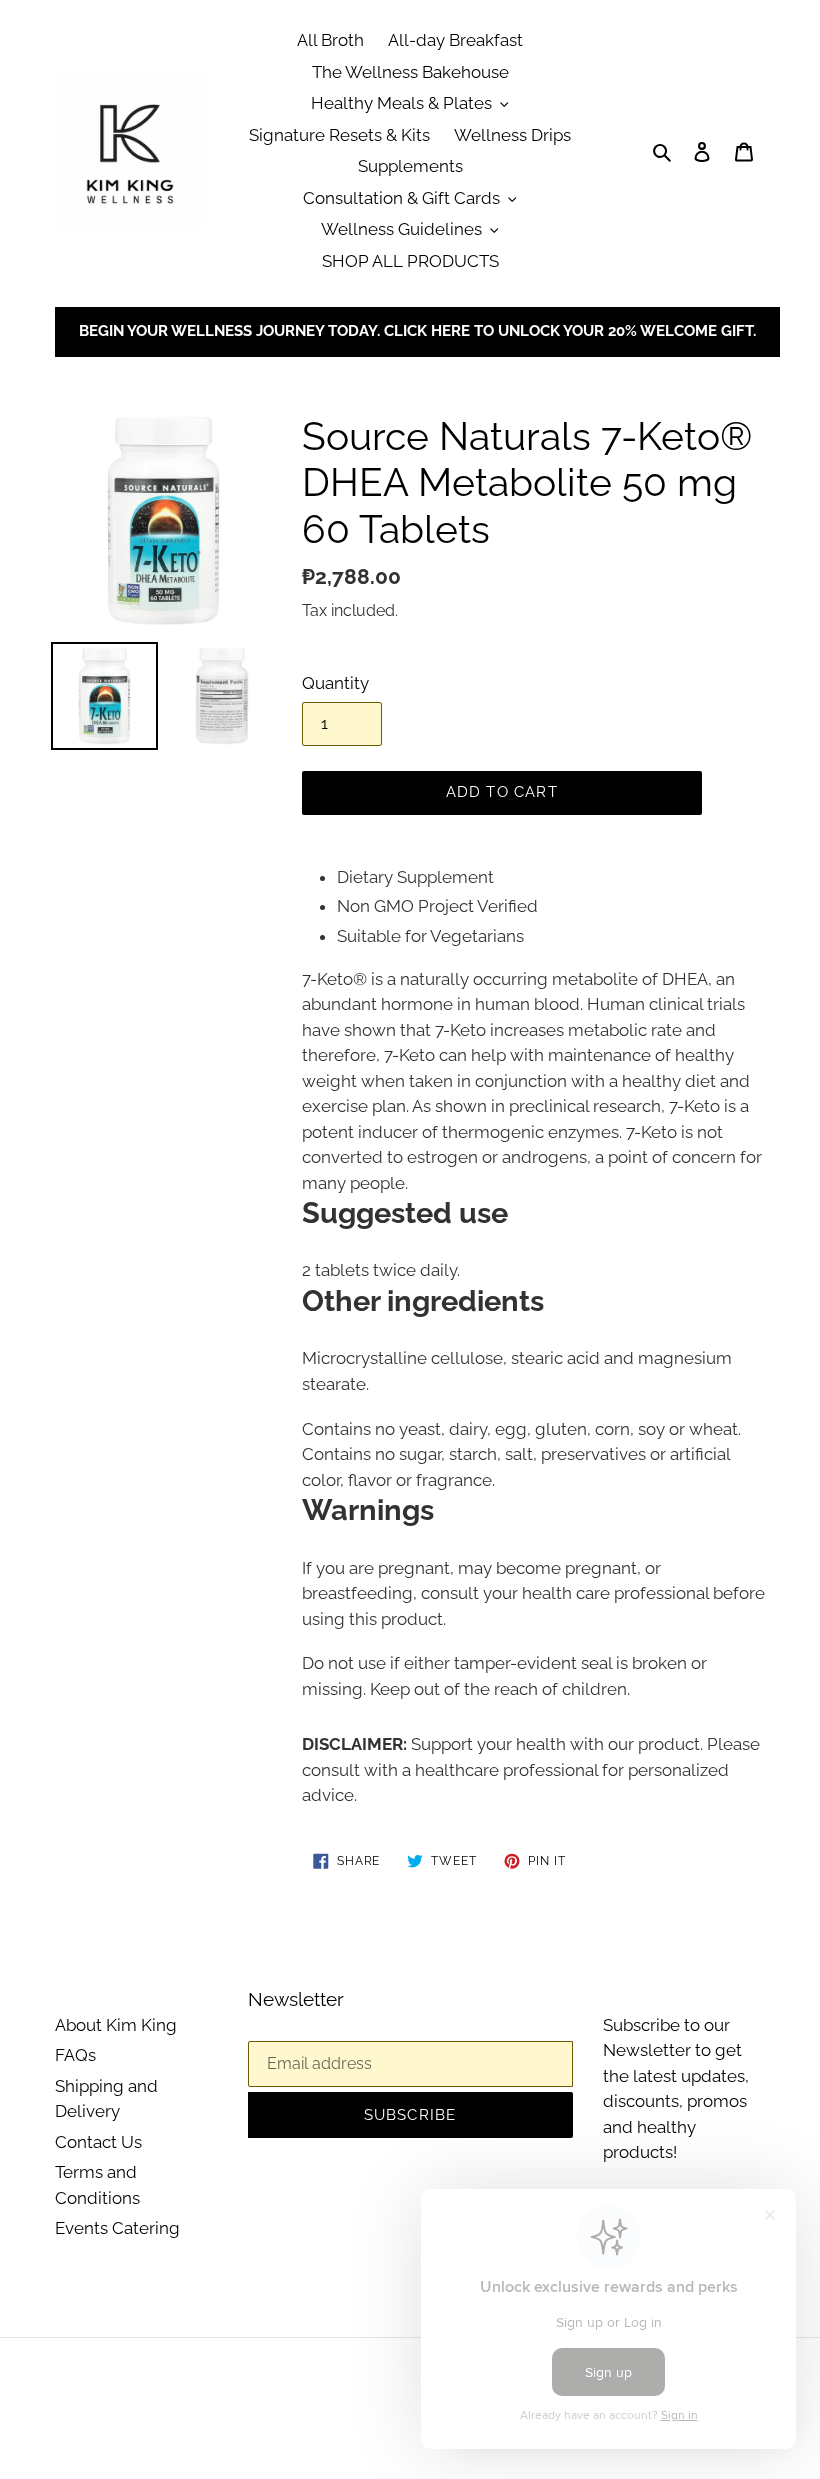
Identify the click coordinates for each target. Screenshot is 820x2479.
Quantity (335, 683)
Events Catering (117, 2228)
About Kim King (116, 2025)
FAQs (75, 2055)
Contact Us (98, 2142)
